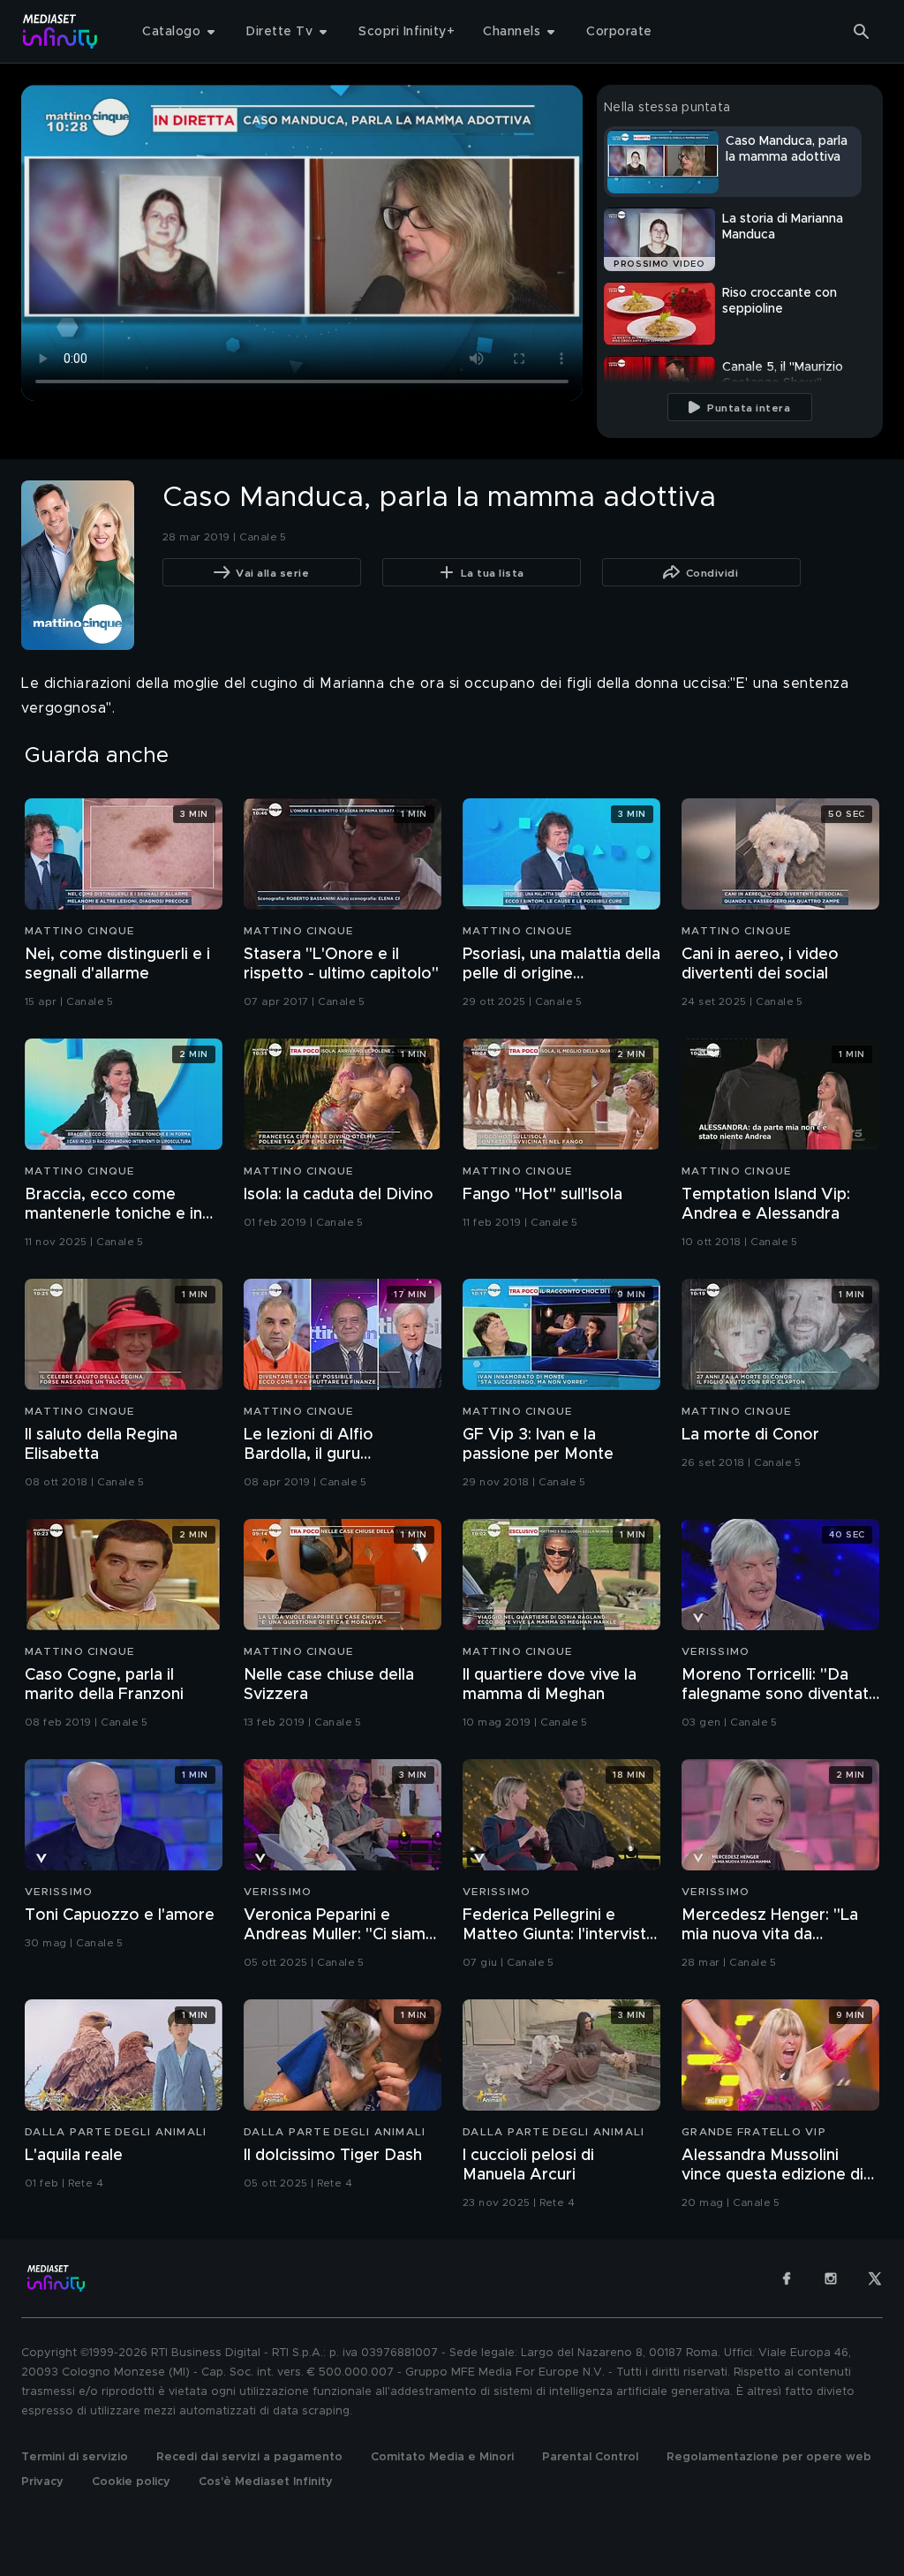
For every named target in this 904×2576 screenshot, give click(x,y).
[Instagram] (831, 2278)
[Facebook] (787, 2278)
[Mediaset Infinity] (60, 31)
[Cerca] (862, 32)
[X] (875, 2278)
